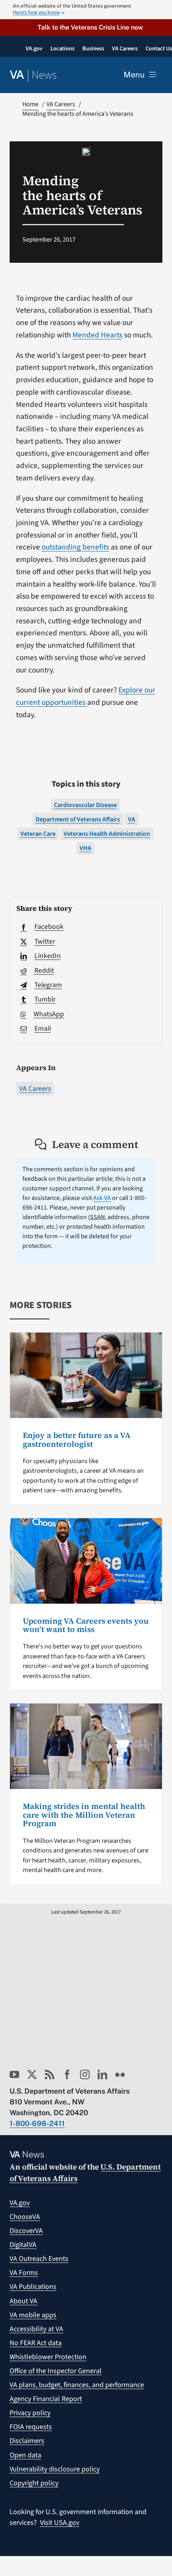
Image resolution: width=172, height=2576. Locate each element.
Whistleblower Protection (48, 2357)
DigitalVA (23, 2245)
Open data (25, 2455)
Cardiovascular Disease (85, 805)
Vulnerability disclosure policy (55, 2469)
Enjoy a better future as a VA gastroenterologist (77, 1440)
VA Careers (35, 1089)
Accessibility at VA (36, 2329)
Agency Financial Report (46, 2399)
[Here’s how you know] (86, 10)
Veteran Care (38, 834)
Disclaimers (27, 2441)
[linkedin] (102, 2074)
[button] (86, 27)
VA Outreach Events (39, 2259)
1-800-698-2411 (37, 2123)
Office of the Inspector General (56, 2371)
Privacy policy (30, 2413)
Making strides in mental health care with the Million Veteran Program (84, 1815)
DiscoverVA (26, 2231)
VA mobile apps (33, 2315)
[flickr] (120, 2074)
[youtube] (14, 2074)
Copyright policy (34, 2483)
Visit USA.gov (60, 2523)
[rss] (50, 2074)
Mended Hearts (97, 335)
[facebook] (67, 2074)
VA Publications (33, 2287)
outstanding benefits (75, 547)
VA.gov (20, 2203)
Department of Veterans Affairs (78, 819)
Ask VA (102, 1198)
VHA (85, 848)
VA (132, 819)
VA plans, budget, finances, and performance (77, 2385)
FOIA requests (31, 2427)
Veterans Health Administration (107, 834)
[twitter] (32, 2074)
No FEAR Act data (36, 2343)
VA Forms (24, 2273)
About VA (23, 2301)
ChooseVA (25, 2217)
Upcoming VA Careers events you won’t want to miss (86, 1625)
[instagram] (85, 2074)
